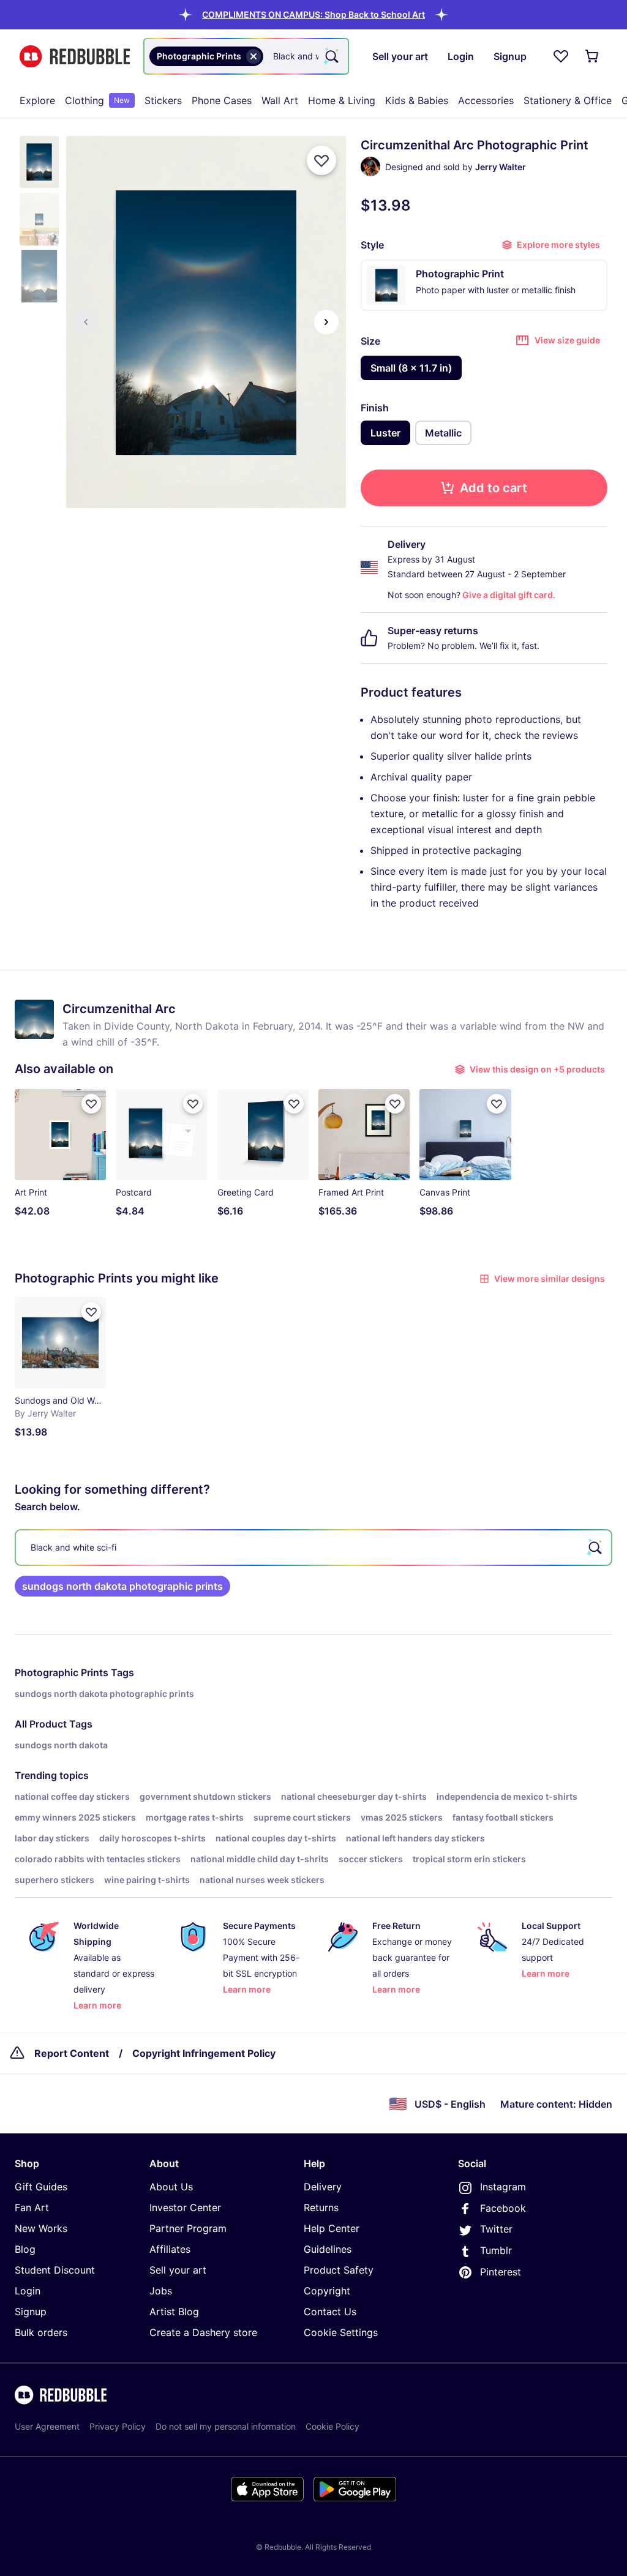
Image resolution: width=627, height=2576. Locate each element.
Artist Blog (174, 2312)
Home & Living (342, 100)
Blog (25, 2249)
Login (28, 2291)
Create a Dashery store (203, 2332)
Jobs (161, 2291)
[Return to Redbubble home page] (75, 57)
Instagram (503, 2187)
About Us (171, 2187)
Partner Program (188, 2228)
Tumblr (496, 2250)
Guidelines (328, 2249)
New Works (41, 2228)
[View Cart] (593, 56)
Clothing (97, 100)
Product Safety (339, 2270)
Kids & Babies (417, 100)
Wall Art (280, 100)
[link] (122, 1586)
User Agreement (47, 2426)
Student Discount (55, 2270)
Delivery (323, 2187)
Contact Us (330, 2312)
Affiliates (170, 2249)
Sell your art (178, 2270)
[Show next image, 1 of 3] (326, 322)
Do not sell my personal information (226, 2426)
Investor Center (185, 2207)
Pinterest (501, 2272)
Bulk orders (41, 2332)
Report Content (72, 2053)
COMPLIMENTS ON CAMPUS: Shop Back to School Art (313, 14)
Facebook (503, 2208)
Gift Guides (41, 2187)
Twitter (496, 2229)
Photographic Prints (62, 1672)
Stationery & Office (568, 100)
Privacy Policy (118, 2426)
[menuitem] (37, 100)
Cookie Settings (341, 2332)
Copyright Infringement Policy (204, 2053)
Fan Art (32, 2207)
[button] (313, 14)
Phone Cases (222, 100)
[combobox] (246, 56)
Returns (321, 2207)
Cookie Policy (332, 2426)
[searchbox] (313, 1548)
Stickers (163, 100)
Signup (31, 2312)
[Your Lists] (561, 56)
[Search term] (331, 56)
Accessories (486, 100)
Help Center (332, 2228)
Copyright (327, 2291)
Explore (37, 100)
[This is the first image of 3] (86, 322)
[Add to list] (321, 160)
